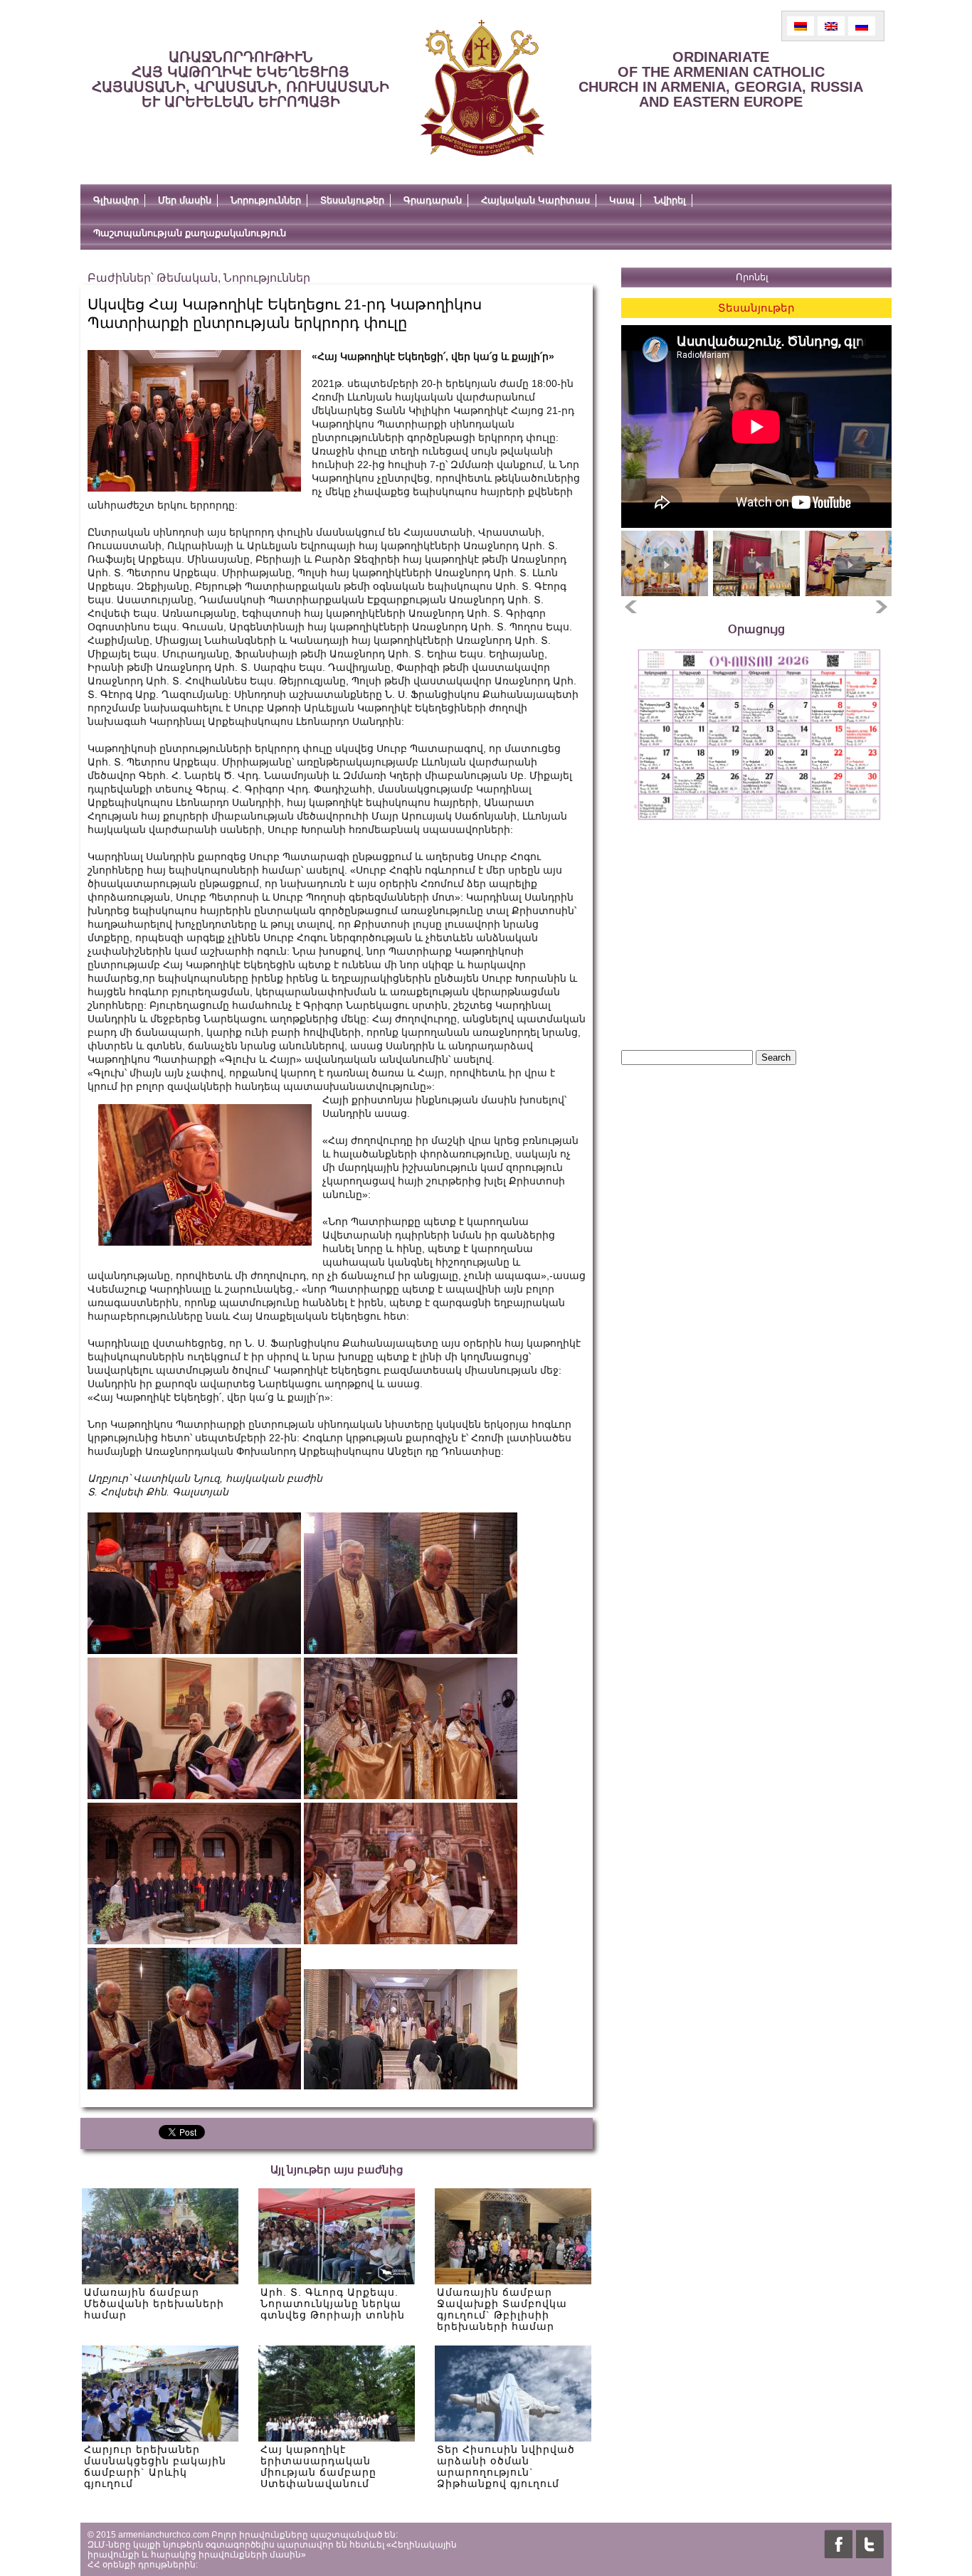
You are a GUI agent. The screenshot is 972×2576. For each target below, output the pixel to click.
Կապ (622, 200)
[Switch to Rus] (862, 26)
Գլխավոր (116, 200)
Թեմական (187, 278)
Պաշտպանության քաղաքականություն (190, 233)
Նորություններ (266, 200)
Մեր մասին (185, 200)
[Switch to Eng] (831, 26)
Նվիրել (670, 200)
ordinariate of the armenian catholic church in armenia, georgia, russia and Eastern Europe (721, 79)
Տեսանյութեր (352, 200)
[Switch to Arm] (801, 26)
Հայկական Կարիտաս (535, 200)
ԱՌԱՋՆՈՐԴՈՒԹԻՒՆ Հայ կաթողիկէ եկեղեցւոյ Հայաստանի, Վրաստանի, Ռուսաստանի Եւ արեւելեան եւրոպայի (241, 79)
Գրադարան (433, 200)
